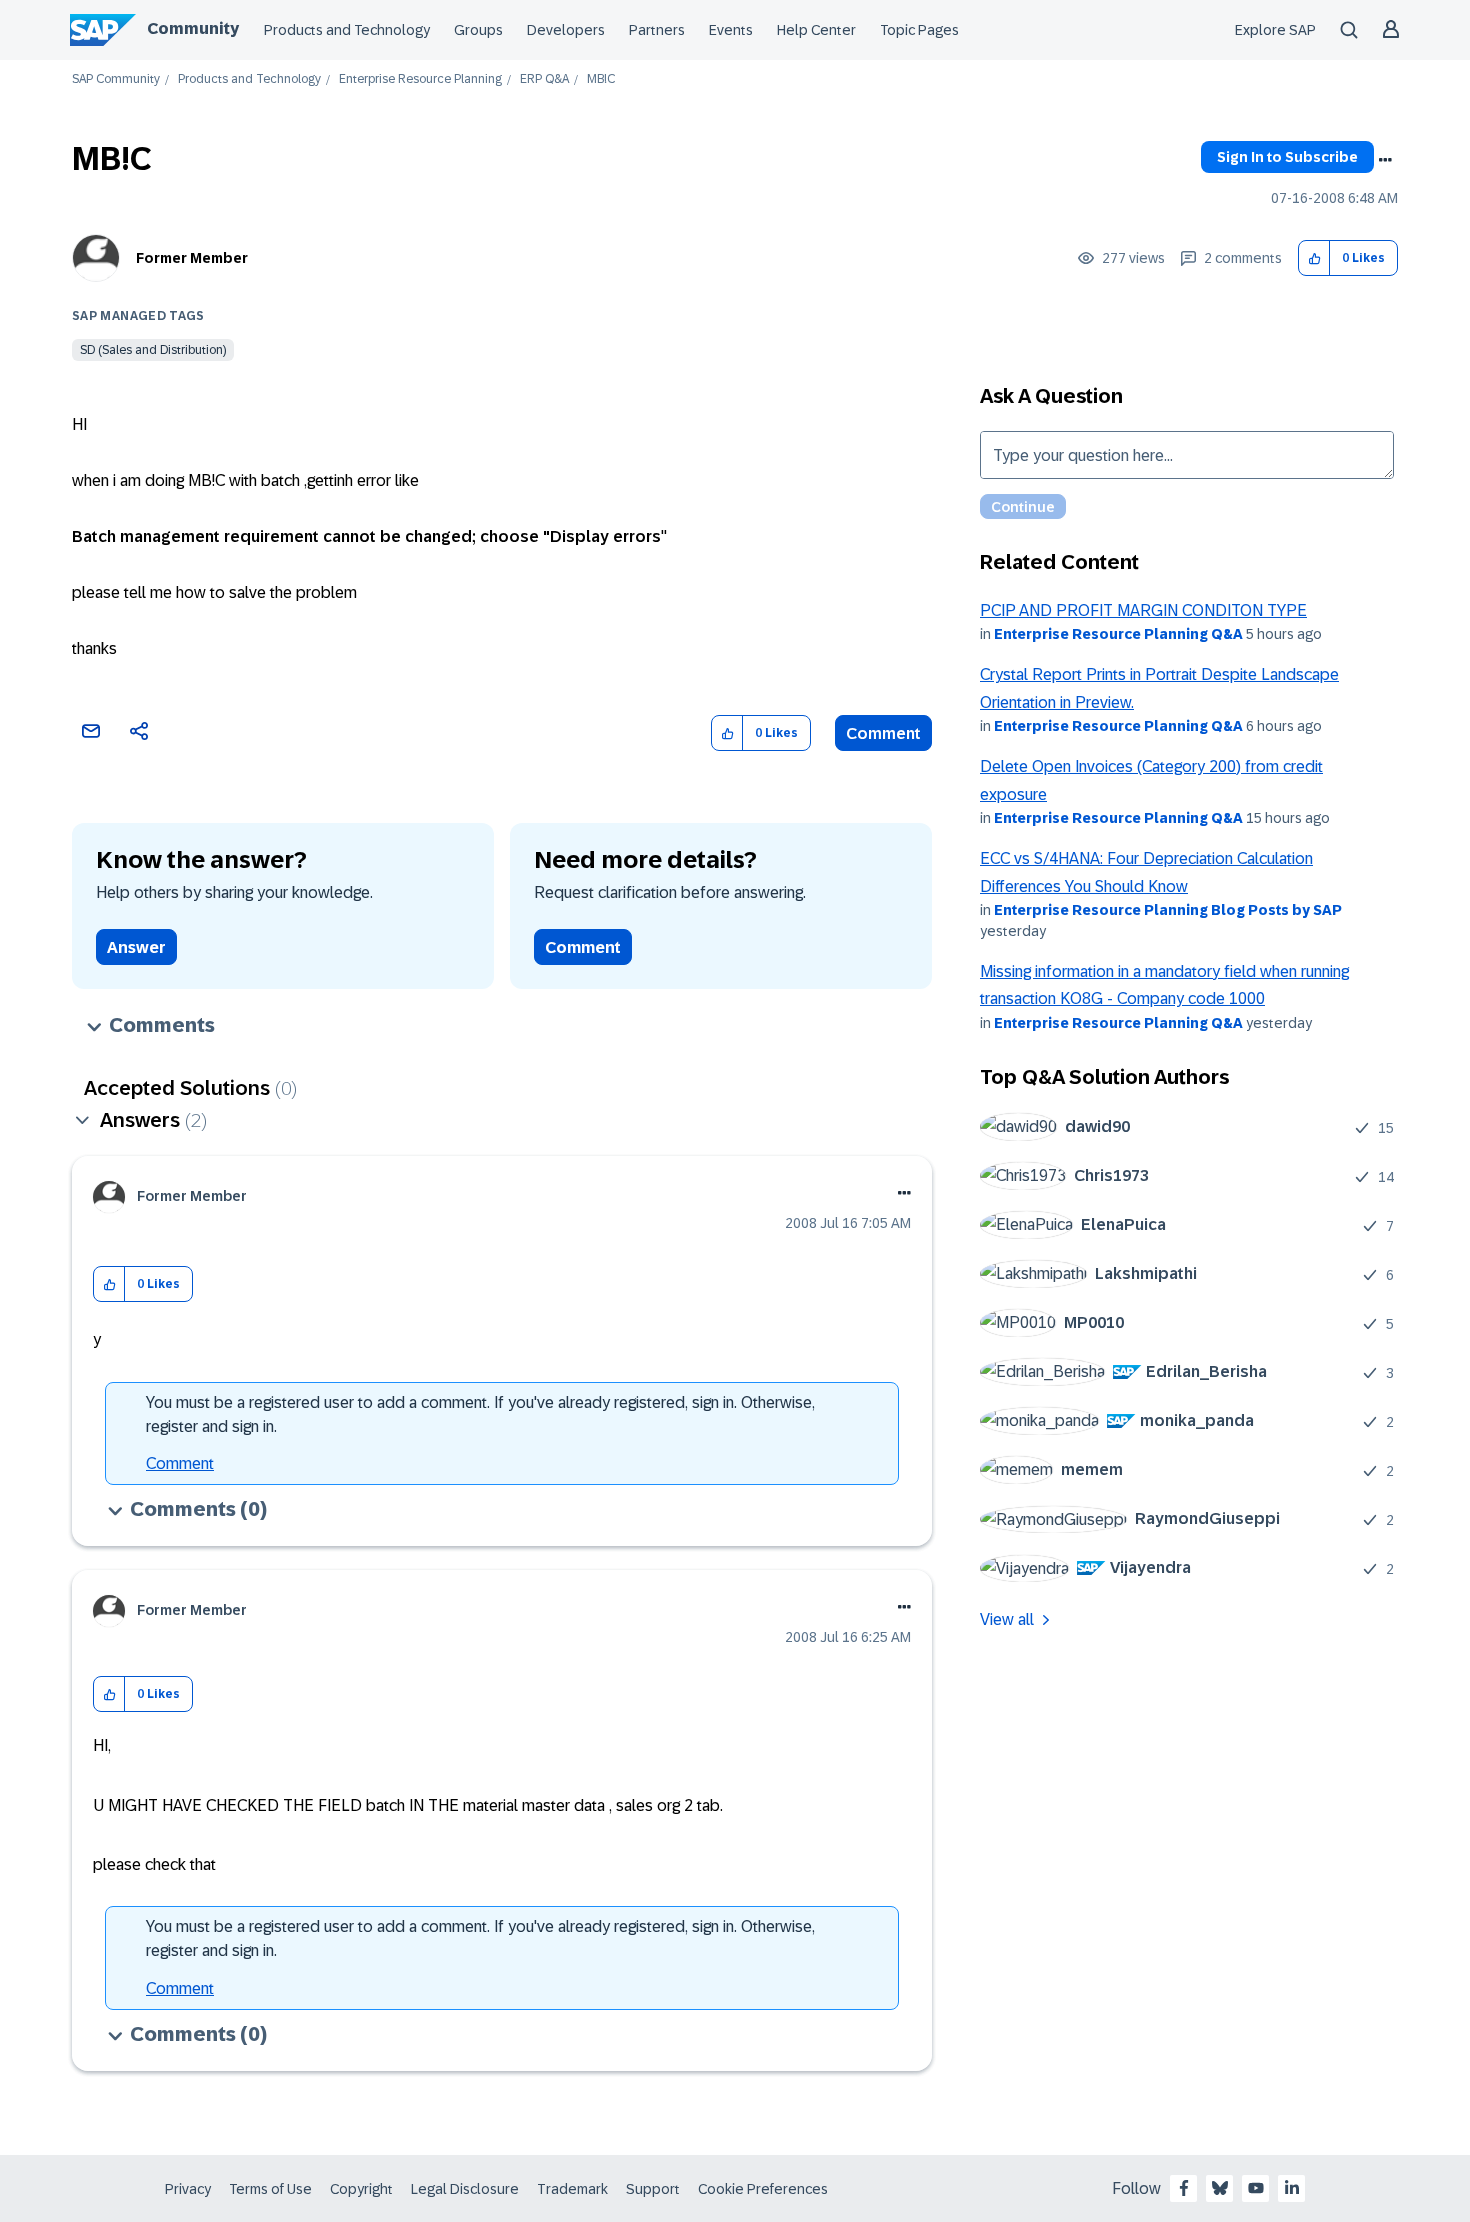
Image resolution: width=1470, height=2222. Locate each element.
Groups (478, 30)
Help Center (816, 30)
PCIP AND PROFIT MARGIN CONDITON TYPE (1143, 610)
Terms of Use (270, 2189)
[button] (1314, 258)
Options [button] (1385, 160)
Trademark (572, 2189)
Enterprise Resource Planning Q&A (1118, 634)
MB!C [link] (601, 79)
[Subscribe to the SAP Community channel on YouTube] (1256, 2188)
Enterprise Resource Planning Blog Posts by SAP (1168, 910)
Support (653, 2189)
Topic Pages (919, 30)
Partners (657, 30)
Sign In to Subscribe (1287, 157)
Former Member (192, 258)
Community (193, 28)
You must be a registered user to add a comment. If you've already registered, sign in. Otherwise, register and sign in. (480, 1414)
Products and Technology (347, 30)
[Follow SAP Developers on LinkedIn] (1292, 2188)
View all (1007, 1619)
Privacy (188, 2189)
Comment (883, 733)
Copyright (361, 2189)
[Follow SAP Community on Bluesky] (1220, 2188)
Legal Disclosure (465, 2189)
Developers (566, 30)
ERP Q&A (544, 79)
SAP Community (116, 79)
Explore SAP (1275, 30)
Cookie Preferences (763, 2189)
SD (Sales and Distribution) (153, 350)
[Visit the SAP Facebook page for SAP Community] (1184, 2188)
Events (731, 30)
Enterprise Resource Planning (420, 79)
